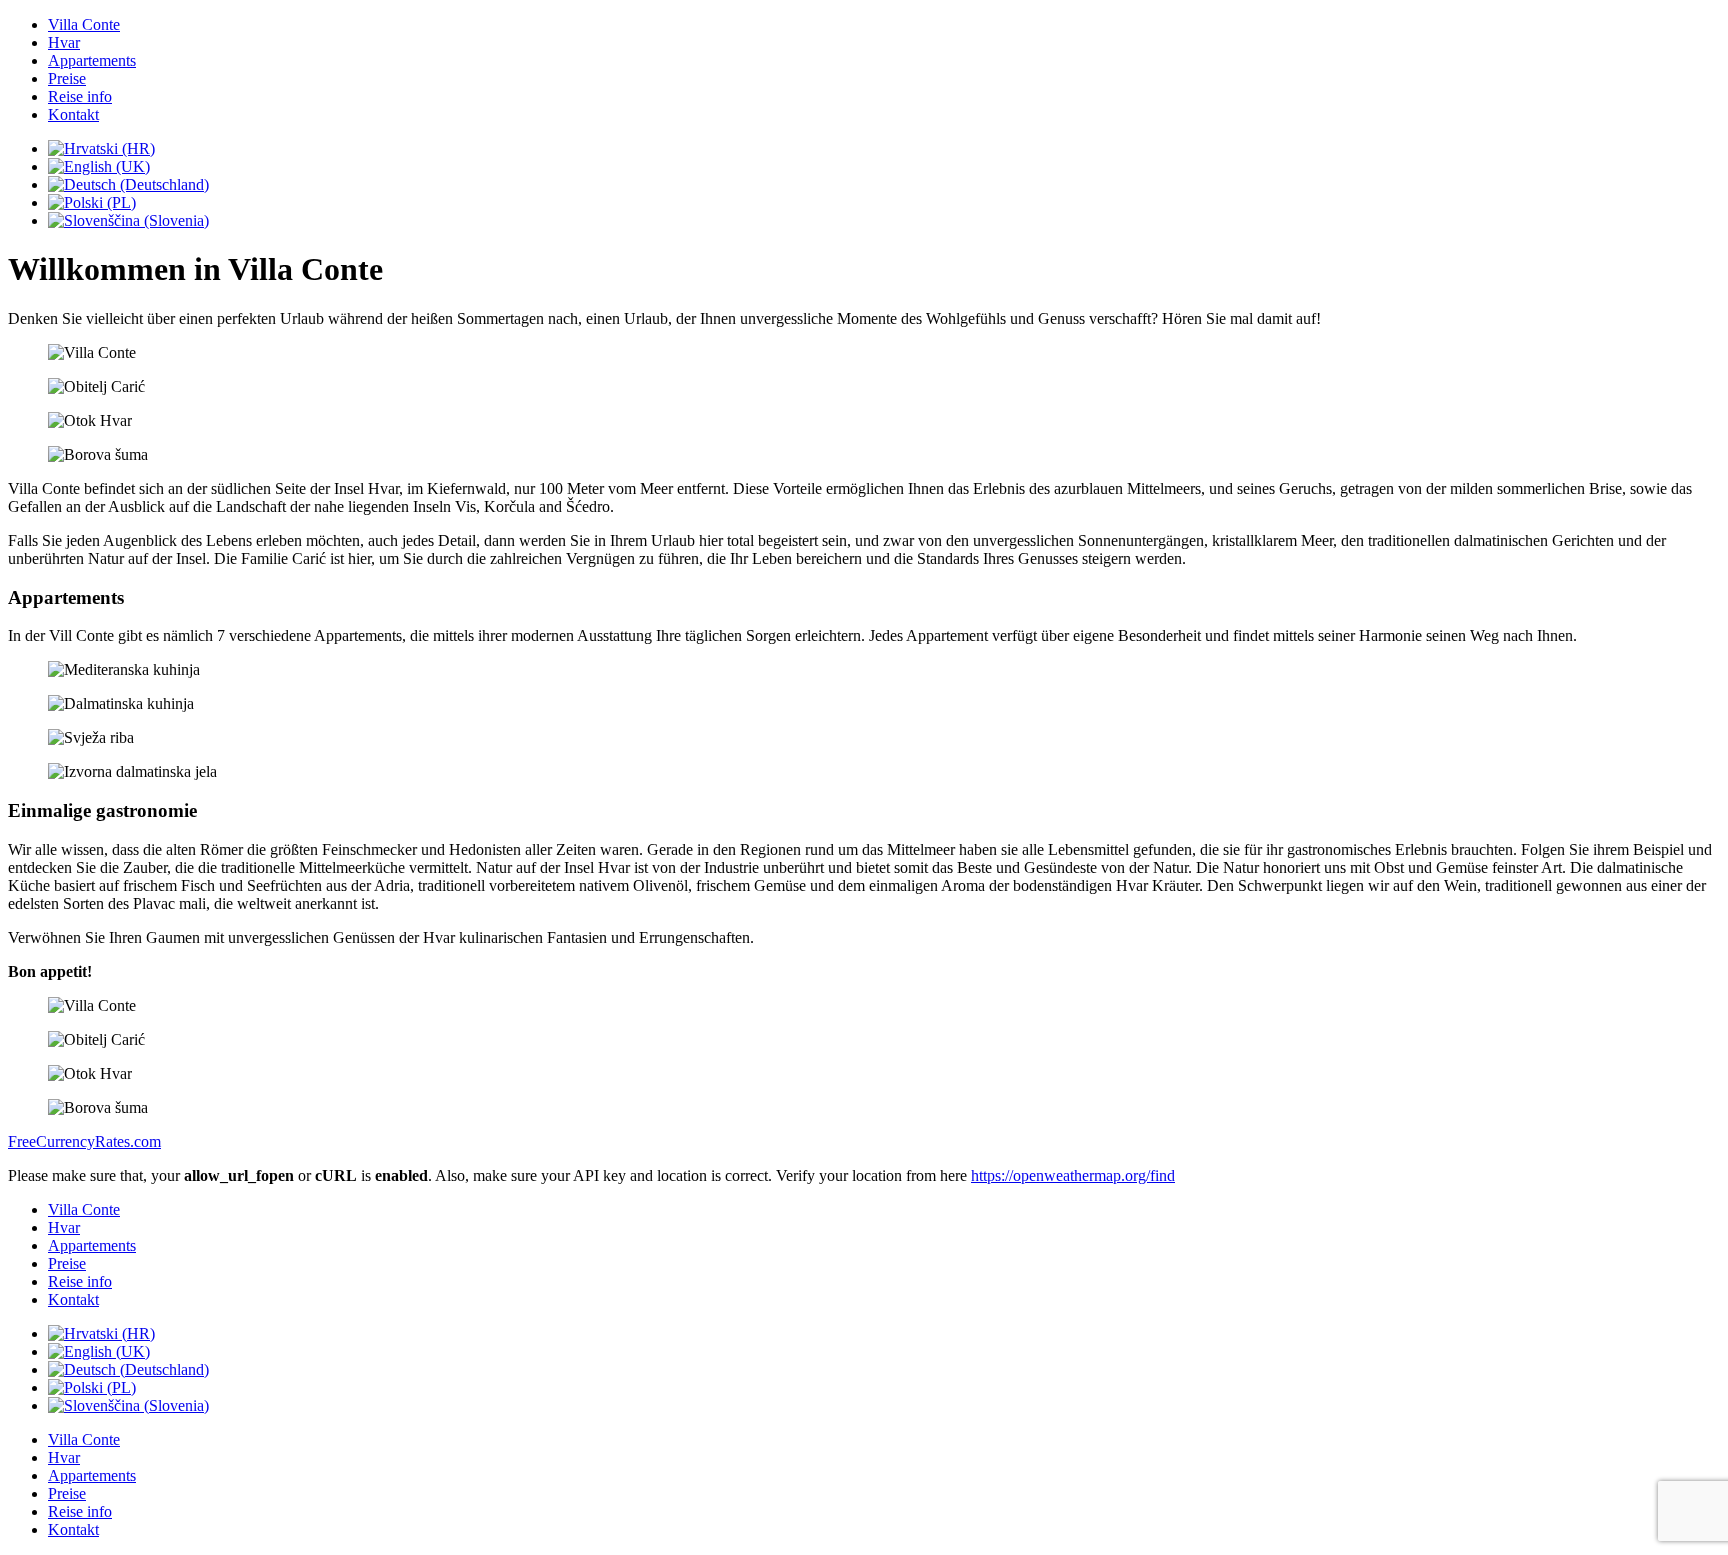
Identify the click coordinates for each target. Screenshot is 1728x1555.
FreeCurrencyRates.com (84, 1141)
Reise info (80, 96)
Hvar (64, 42)
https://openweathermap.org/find (1073, 1175)
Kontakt (73, 114)
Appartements (92, 60)
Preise (67, 78)
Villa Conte (84, 24)
